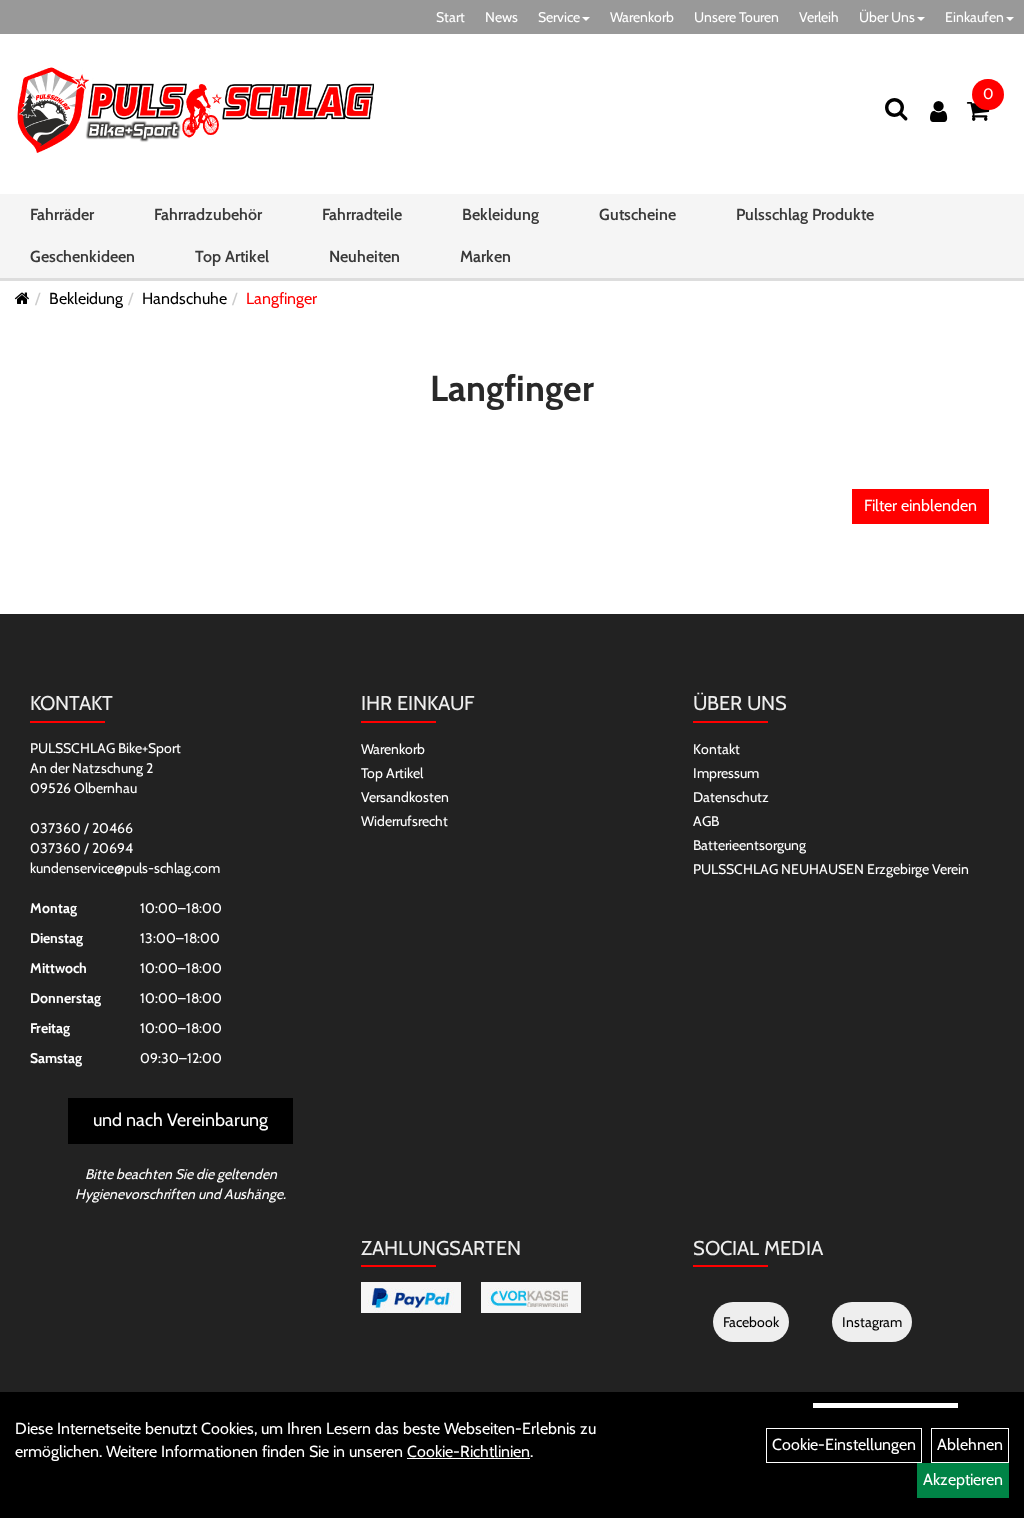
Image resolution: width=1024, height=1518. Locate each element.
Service (559, 17)
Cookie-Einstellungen (844, 1444)
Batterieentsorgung (749, 845)
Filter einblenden (920, 505)
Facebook (751, 1322)
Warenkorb (642, 17)
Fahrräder (62, 214)
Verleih (819, 17)
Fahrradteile (362, 214)
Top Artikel (232, 256)
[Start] (22, 298)
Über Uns (887, 17)
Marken (485, 256)
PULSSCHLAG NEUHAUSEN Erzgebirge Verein (831, 869)
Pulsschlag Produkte (805, 214)
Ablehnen (970, 1444)
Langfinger (281, 298)
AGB (706, 821)
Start (450, 17)
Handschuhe (184, 298)
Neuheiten (364, 256)
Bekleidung (500, 214)
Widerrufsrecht (404, 821)
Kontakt (716, 749)
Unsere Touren (736, 17)
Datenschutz (731, 797)
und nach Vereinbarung (180, 1120)
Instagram (872, 1322)
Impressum (726, 773)
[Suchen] (896, 108)
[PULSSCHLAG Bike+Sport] (195, 109)
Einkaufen (974, 17)
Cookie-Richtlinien (468, 1451)
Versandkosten (405, 797)
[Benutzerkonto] (938, 111)
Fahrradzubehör (208, 214)
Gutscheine (637, 214)
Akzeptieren (963, 1479)
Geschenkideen (82, 256)
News (501, 17)
